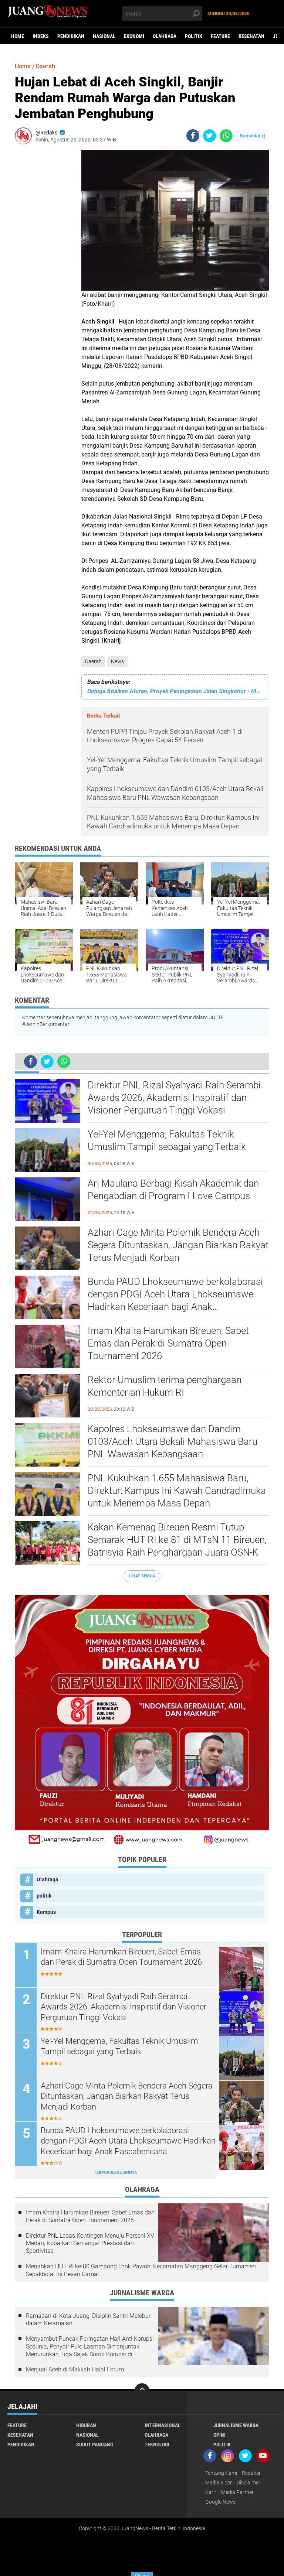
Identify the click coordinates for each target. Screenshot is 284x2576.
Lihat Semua (142, 1576)
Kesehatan (251, 36)
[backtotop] (142, 2391)
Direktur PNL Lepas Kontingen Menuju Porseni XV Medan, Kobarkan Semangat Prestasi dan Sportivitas (90, 2243)
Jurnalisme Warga (236, 2425)
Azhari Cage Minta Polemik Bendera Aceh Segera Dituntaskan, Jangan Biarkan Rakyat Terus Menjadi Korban (178, 1245)
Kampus (46, 1912)
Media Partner (237, 2492)
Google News (220, 2502)
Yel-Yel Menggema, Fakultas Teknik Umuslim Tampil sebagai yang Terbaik (167, 1140)
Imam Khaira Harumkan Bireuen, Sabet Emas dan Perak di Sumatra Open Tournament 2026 (168, 1343)
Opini (219, 2435)
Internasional (163, 2425)
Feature (220, 36)
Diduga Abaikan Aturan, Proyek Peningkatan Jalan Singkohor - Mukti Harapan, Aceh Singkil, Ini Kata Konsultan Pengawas (175, 691)
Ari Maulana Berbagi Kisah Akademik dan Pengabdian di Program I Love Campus (173, 1190)
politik (194, 36)
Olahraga (165, 36)
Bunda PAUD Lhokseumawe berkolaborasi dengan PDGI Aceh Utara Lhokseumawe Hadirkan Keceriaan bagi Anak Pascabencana (175, 1294)
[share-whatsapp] (226, 136)
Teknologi (157, 2445)
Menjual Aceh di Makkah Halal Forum (75, 2369)
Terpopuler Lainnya (115, 2173)
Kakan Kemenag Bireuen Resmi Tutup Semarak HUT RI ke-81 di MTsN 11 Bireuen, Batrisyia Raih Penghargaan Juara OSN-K (177, 1540)
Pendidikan (71, 36)
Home (18, 36)
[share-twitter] (209, 136)
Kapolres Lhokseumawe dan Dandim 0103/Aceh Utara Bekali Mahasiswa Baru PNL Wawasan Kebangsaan (173, 1441)
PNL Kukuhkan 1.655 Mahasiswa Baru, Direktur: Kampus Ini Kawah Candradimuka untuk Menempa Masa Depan (177, 1491)
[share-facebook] (193, 136)
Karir (211, 2492)
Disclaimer (248, 2483)
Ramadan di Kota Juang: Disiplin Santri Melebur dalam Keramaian (88, 2320)
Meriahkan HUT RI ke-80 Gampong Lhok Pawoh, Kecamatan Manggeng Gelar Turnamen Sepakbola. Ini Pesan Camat (141, 2270)
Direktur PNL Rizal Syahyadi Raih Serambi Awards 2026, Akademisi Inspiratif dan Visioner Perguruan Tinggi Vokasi (174, 1098)
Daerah (93, 661)
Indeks (41, 36)
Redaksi (251, 2473)
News (117, 661)
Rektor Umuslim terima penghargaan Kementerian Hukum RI (165, 1386)
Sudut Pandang (95, 2445)
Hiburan (86, 2425)
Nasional (104, 36)
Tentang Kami (221, 2473)
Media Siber (219, 2483)
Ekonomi (134, 36)
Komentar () (253, 136)
